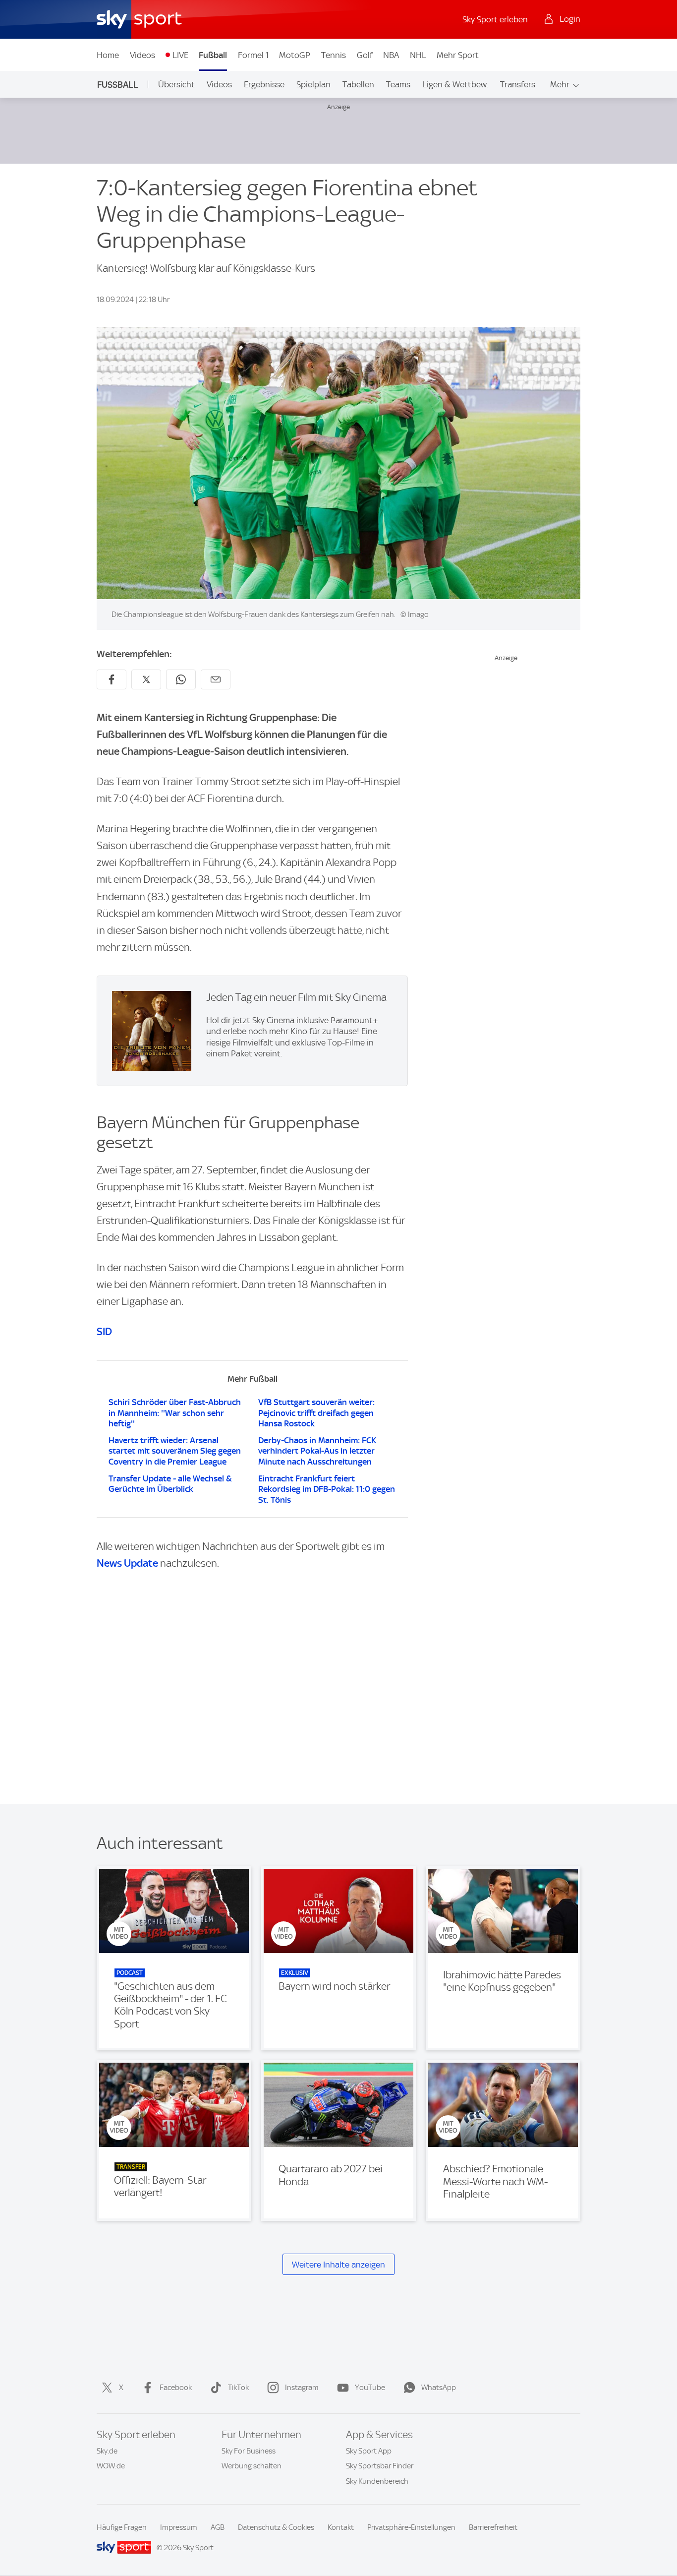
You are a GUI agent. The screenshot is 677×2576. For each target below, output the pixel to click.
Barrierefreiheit (493, 2527)
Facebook (176, 2388)
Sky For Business (249, 2451)
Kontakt (341, 2527)
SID (104, 1331)
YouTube (370, 2388)
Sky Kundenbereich (377, 2481)
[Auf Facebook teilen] (112, 679)
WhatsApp (439, 2388)
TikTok (238, 2388)
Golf (365, 55)
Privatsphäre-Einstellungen (411, 2527)
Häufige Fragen (122, 2527)
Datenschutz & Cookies (276, 2527)
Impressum (179, 2527)
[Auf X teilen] (146, 679)
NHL (418, 55)
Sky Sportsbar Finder (380, 2466)
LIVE (180, 55)
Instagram (302, 2388)
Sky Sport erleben (495, 19)
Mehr (560, 84)
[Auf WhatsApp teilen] (181, 679)
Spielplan (313, 84)
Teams (398, 84)
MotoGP (295, 55)
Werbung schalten (252, 2466)
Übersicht (176, 84)
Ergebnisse (264, 84)
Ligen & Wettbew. (455, 84)
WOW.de (111, 2466)
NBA (391, 55)
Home (108, 55)
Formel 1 (253, 55)
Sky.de (107, 2451)
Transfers (518, 84)
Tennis (334, 55)
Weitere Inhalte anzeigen (338, 2265)
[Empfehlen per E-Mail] (216, 679)
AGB (218, 2527)
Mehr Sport (458, 55)
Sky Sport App (369, 2451)
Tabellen (358, 84)
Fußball (213, 55)
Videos (142, 55)
